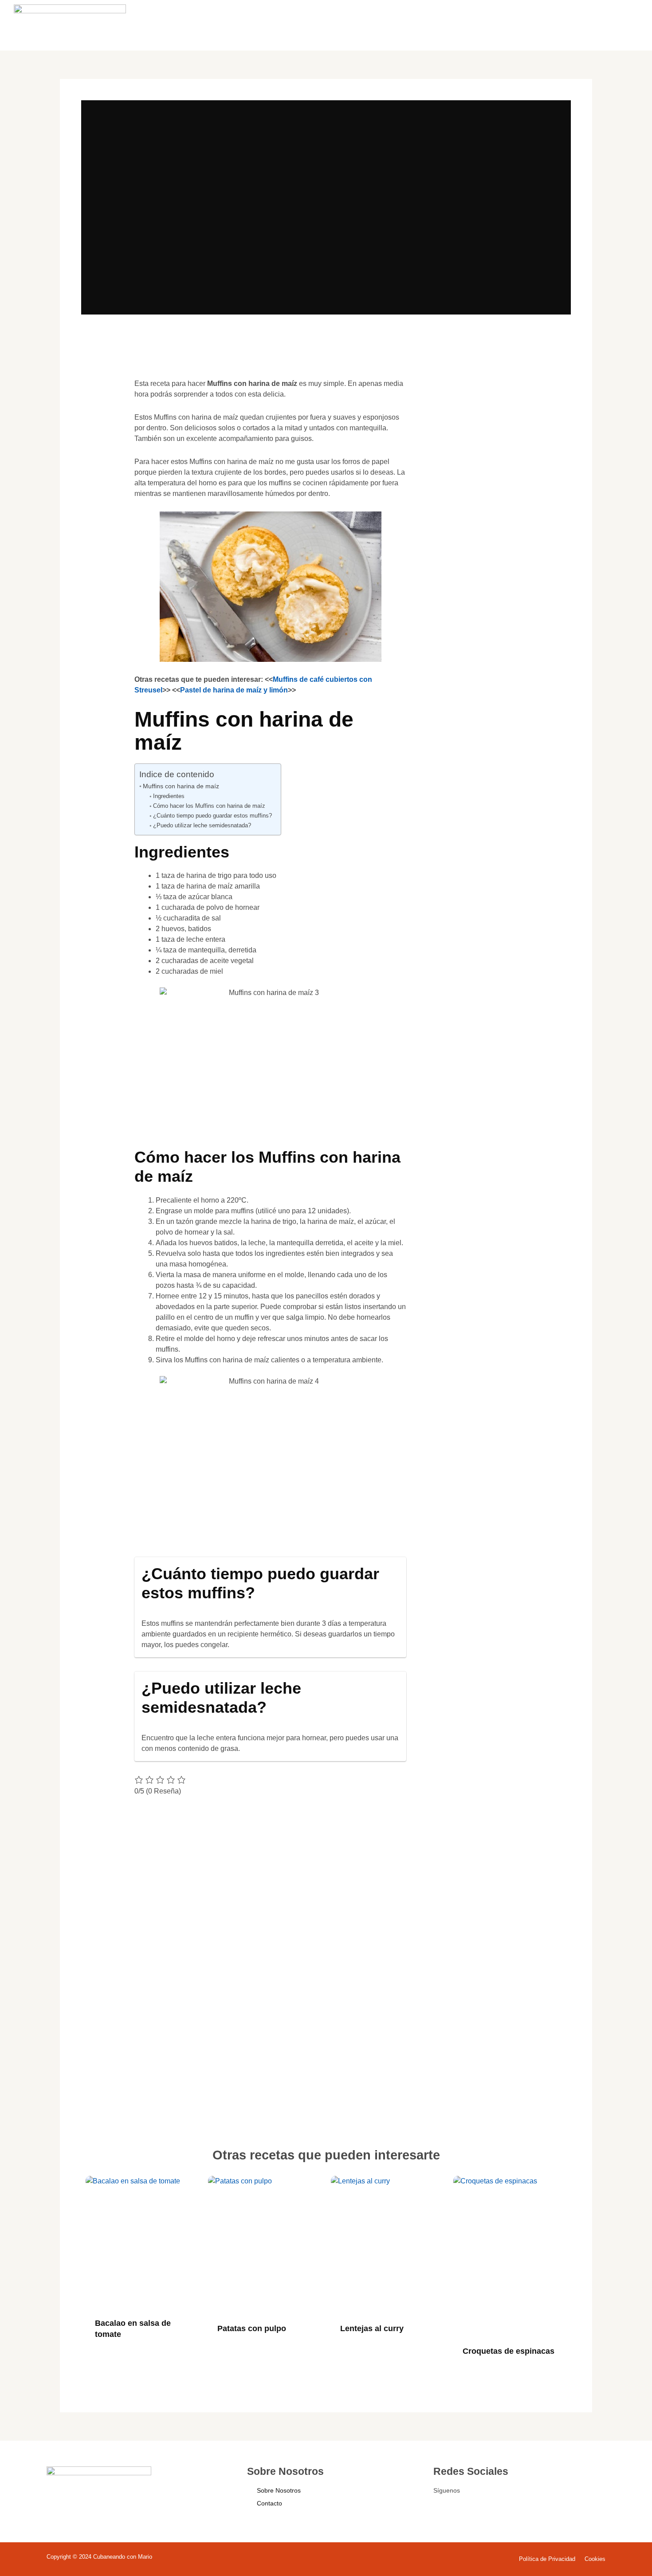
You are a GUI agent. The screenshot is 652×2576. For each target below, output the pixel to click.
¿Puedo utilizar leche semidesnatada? (202, 825)
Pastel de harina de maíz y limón (234, 690)
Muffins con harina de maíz (181, 786)
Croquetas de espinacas (509, 2351)
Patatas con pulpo (252, 2328)
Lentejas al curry (372, 2328)
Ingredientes (169, 796)
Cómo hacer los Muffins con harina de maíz (209, 806)
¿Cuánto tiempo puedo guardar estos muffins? (212, 816)
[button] (101, 397)
